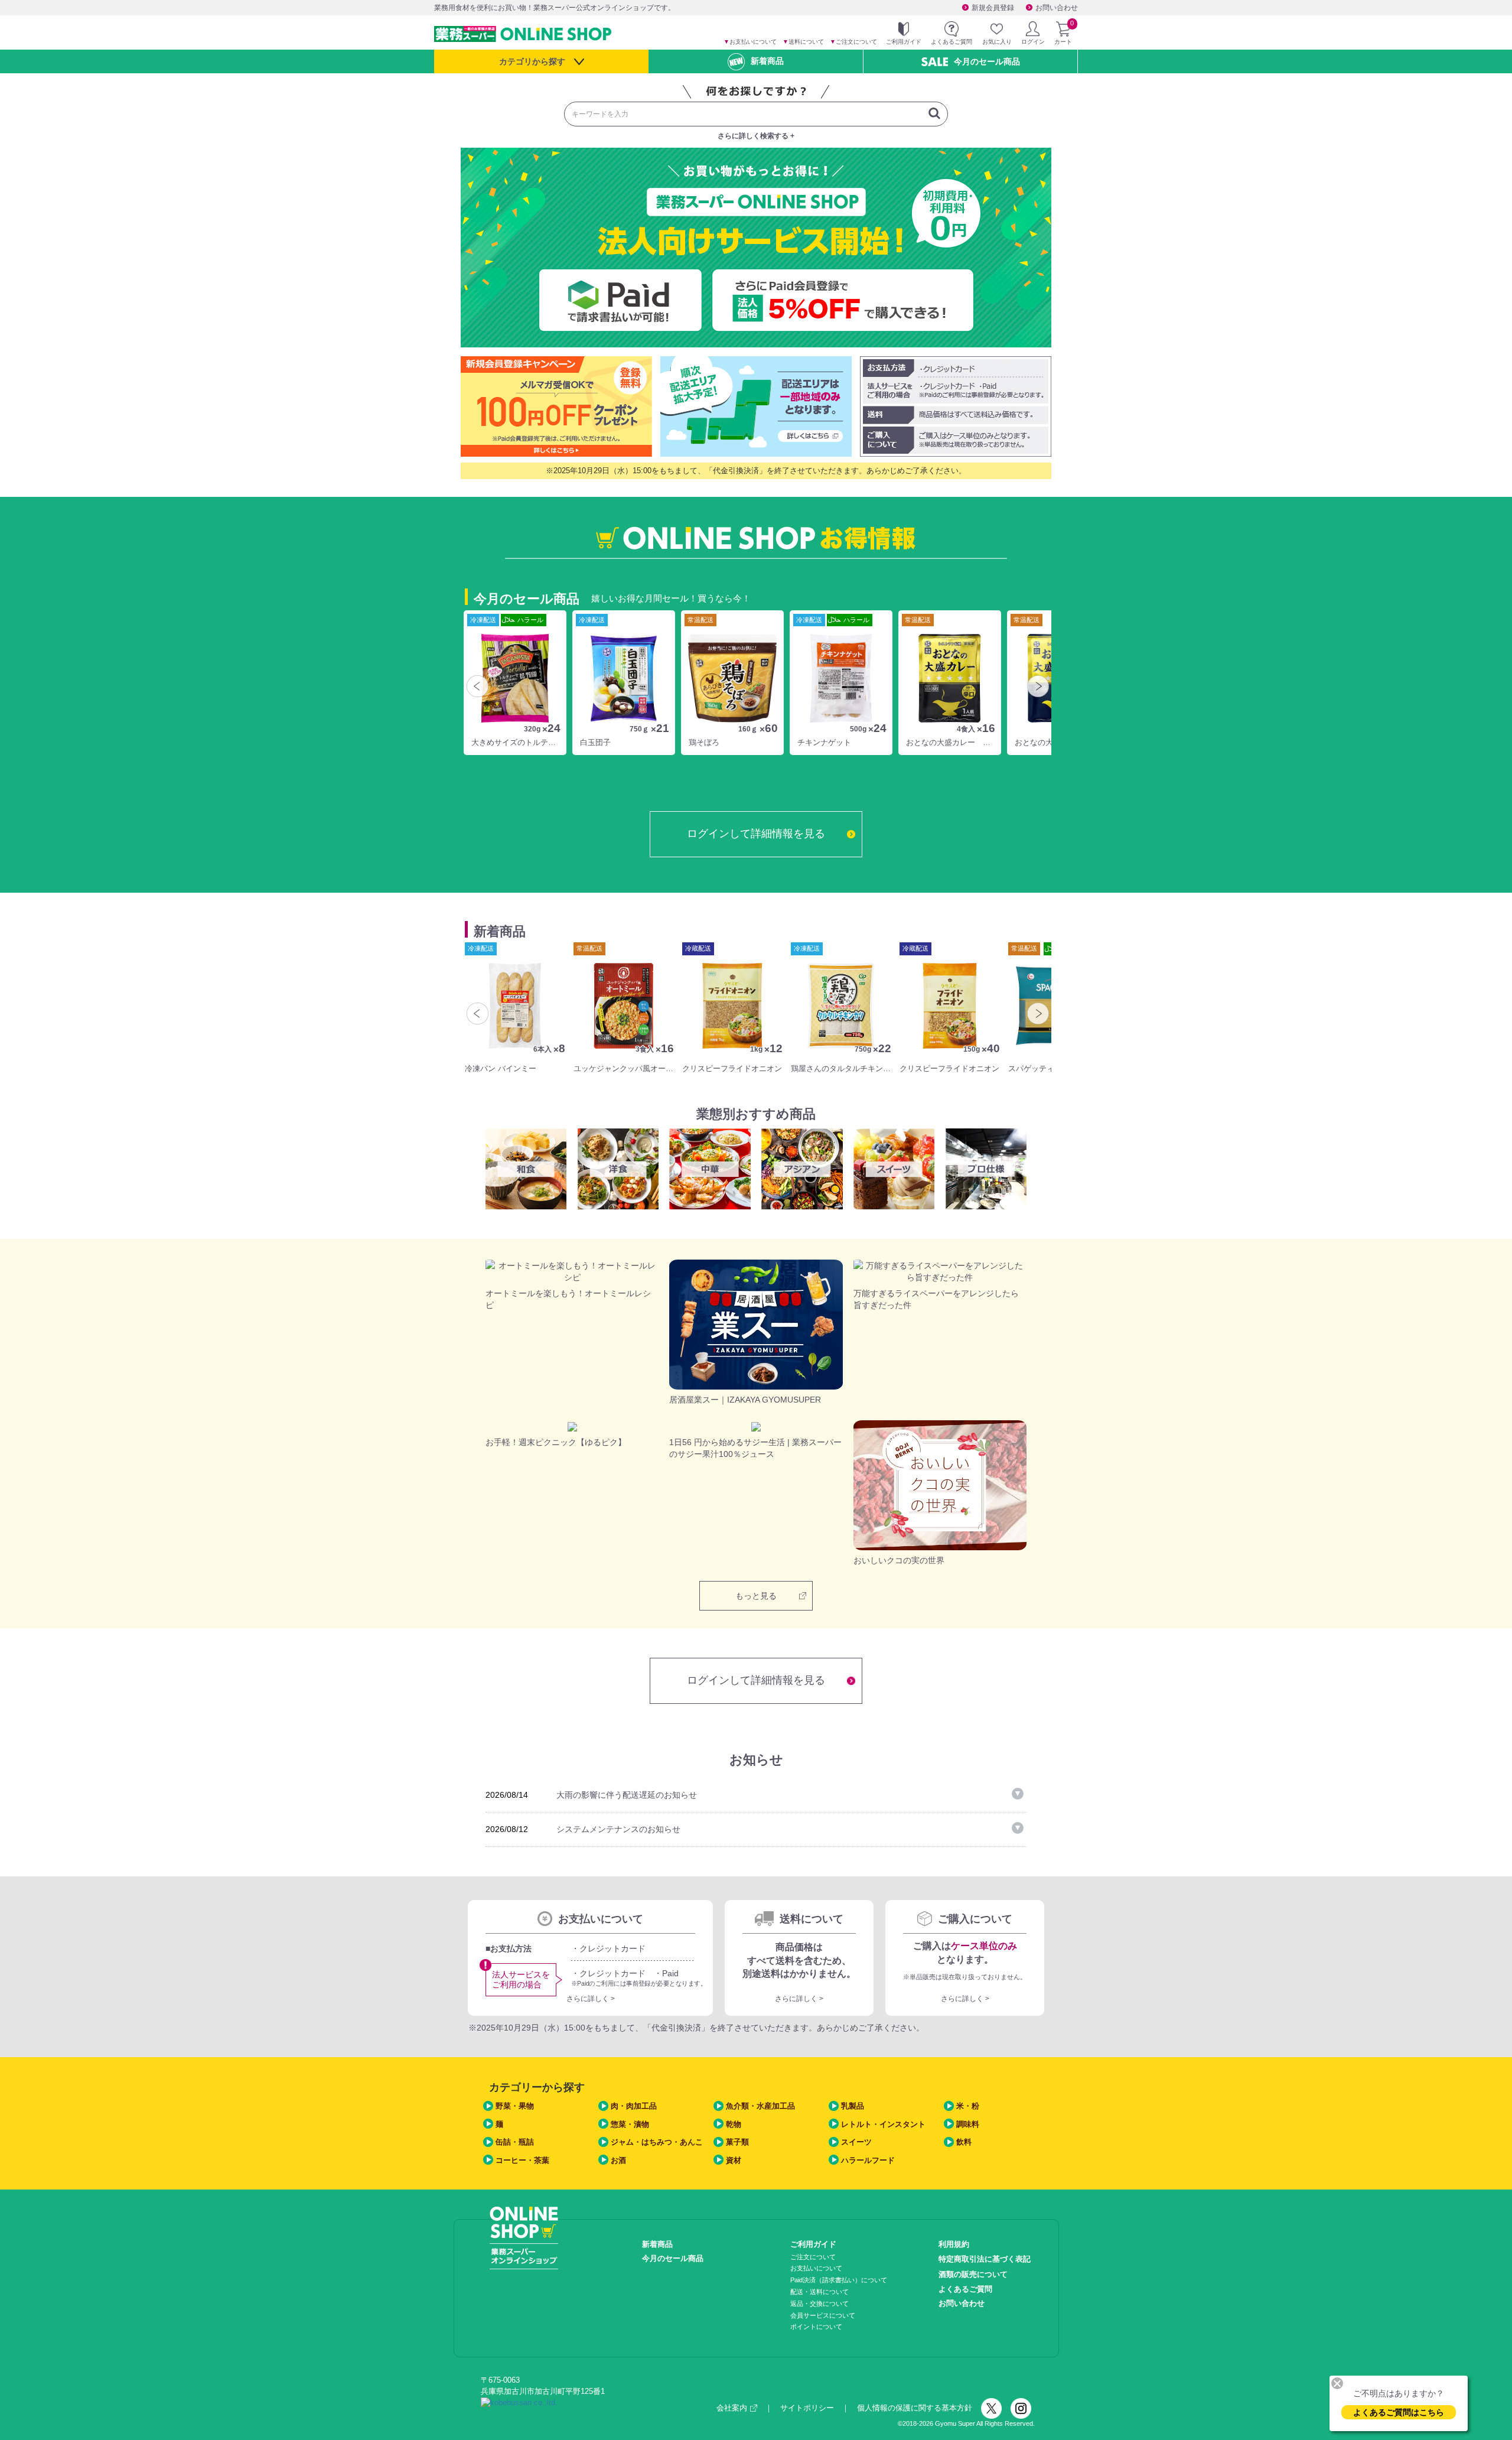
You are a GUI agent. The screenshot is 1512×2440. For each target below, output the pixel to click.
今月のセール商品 (987, 61)
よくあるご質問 (965, 2289)
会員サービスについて (823, 2315)
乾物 (734, 2124)
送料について (803, 42)
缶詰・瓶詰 (515, 2142)
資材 (734, 2160)
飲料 (964, 2142)
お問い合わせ (1057, 8)
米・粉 (968, 2106)
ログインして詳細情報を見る (756, 834)
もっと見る (756, 1596)
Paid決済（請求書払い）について (839, 2280)
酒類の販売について (973, 2274)
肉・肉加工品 (634, 2106)
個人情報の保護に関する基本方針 (915, 2408)
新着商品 (767, 61)
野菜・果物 (515, 2106)
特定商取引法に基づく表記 (985, 2259)
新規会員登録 (993, 8)
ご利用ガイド (813, 2244)
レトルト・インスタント (883, 2124)
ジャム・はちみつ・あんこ (657, 2142)
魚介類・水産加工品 (760, 2106)
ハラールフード (868, 2160)
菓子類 (737, 2142)
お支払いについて (750, 42)
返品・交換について (819, 2304)
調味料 (968, 2124)
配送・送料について (819, 2292)
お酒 (618, 2160)
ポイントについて (816, 2327)
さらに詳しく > (591, 1999)
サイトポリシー (807, 2408)
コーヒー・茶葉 (522, 2160)
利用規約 (954, 2244)
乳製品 (853, 2106)
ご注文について (853, 42)
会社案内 (732, 2408)
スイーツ (856, 2142)
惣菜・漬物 (630, 2124)
